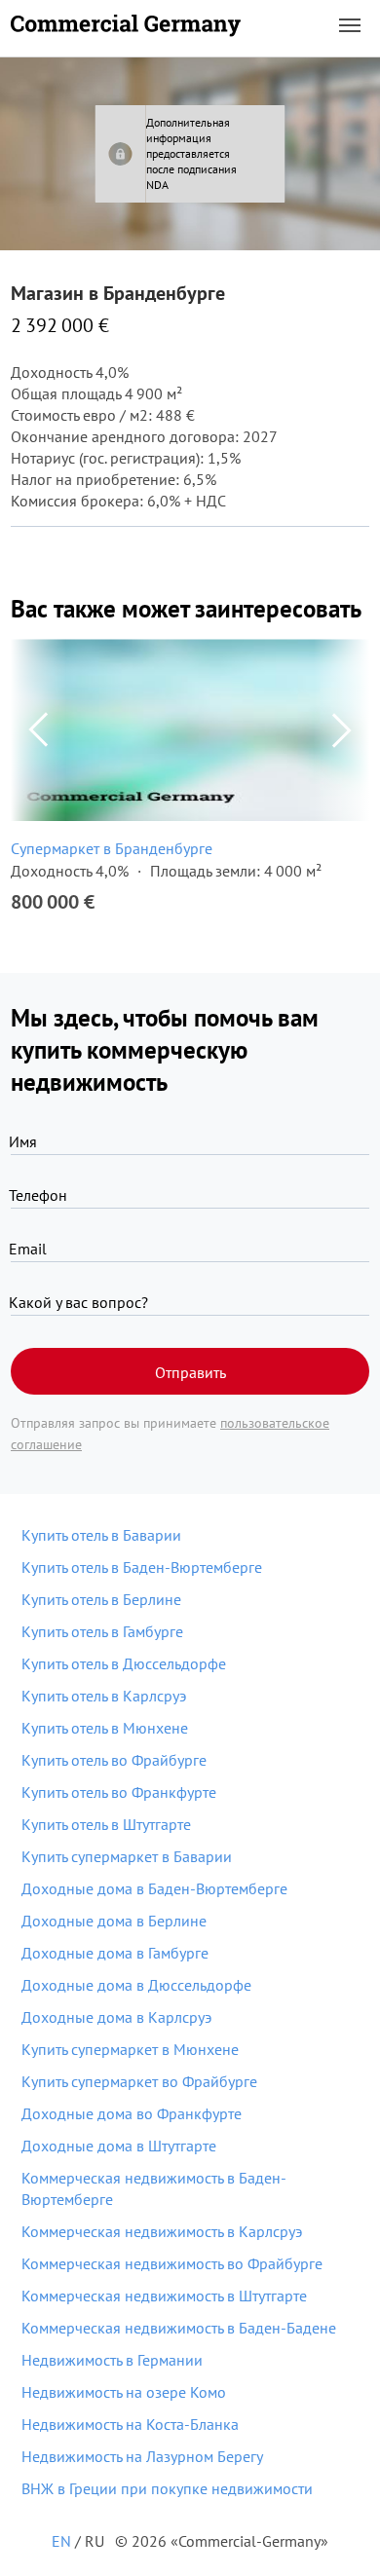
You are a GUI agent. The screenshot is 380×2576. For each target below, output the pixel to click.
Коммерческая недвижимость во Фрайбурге (172, 2263)
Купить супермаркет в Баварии (127, 1856)
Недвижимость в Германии (112, 2360)
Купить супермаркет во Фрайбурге (139, 2081)
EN (61, 2541)
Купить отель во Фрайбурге (114, 1760)
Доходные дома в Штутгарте (119, 2146)
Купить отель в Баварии (101, 1535)
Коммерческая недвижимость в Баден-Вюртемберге (154, 2188)
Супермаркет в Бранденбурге (112, 848)
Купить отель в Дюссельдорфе (124, 1663)
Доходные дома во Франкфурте (132, 2113)
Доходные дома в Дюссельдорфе (136, 1985)
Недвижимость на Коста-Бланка (130, 2424)
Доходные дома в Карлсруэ (116, 2017)
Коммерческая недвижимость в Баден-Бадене (179, 2328)
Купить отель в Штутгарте (106, 1824)
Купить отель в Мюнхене (105, 1728)
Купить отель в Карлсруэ (104, 1696)
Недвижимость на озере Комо (124, 2392)
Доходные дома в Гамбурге (115, 1953)
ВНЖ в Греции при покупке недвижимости (167, 2488)
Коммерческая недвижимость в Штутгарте (164, 2296)
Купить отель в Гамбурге (102, 1631)
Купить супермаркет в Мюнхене (130, 2049)
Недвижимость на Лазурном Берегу (142, 2456)
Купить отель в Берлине (101, 1599)
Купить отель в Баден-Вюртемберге (142, 1567)
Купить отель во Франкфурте (119, 1792)
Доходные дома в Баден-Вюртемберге (154, 1888)
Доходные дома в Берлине (114, 1921)
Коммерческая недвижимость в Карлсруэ (162, 2231)
